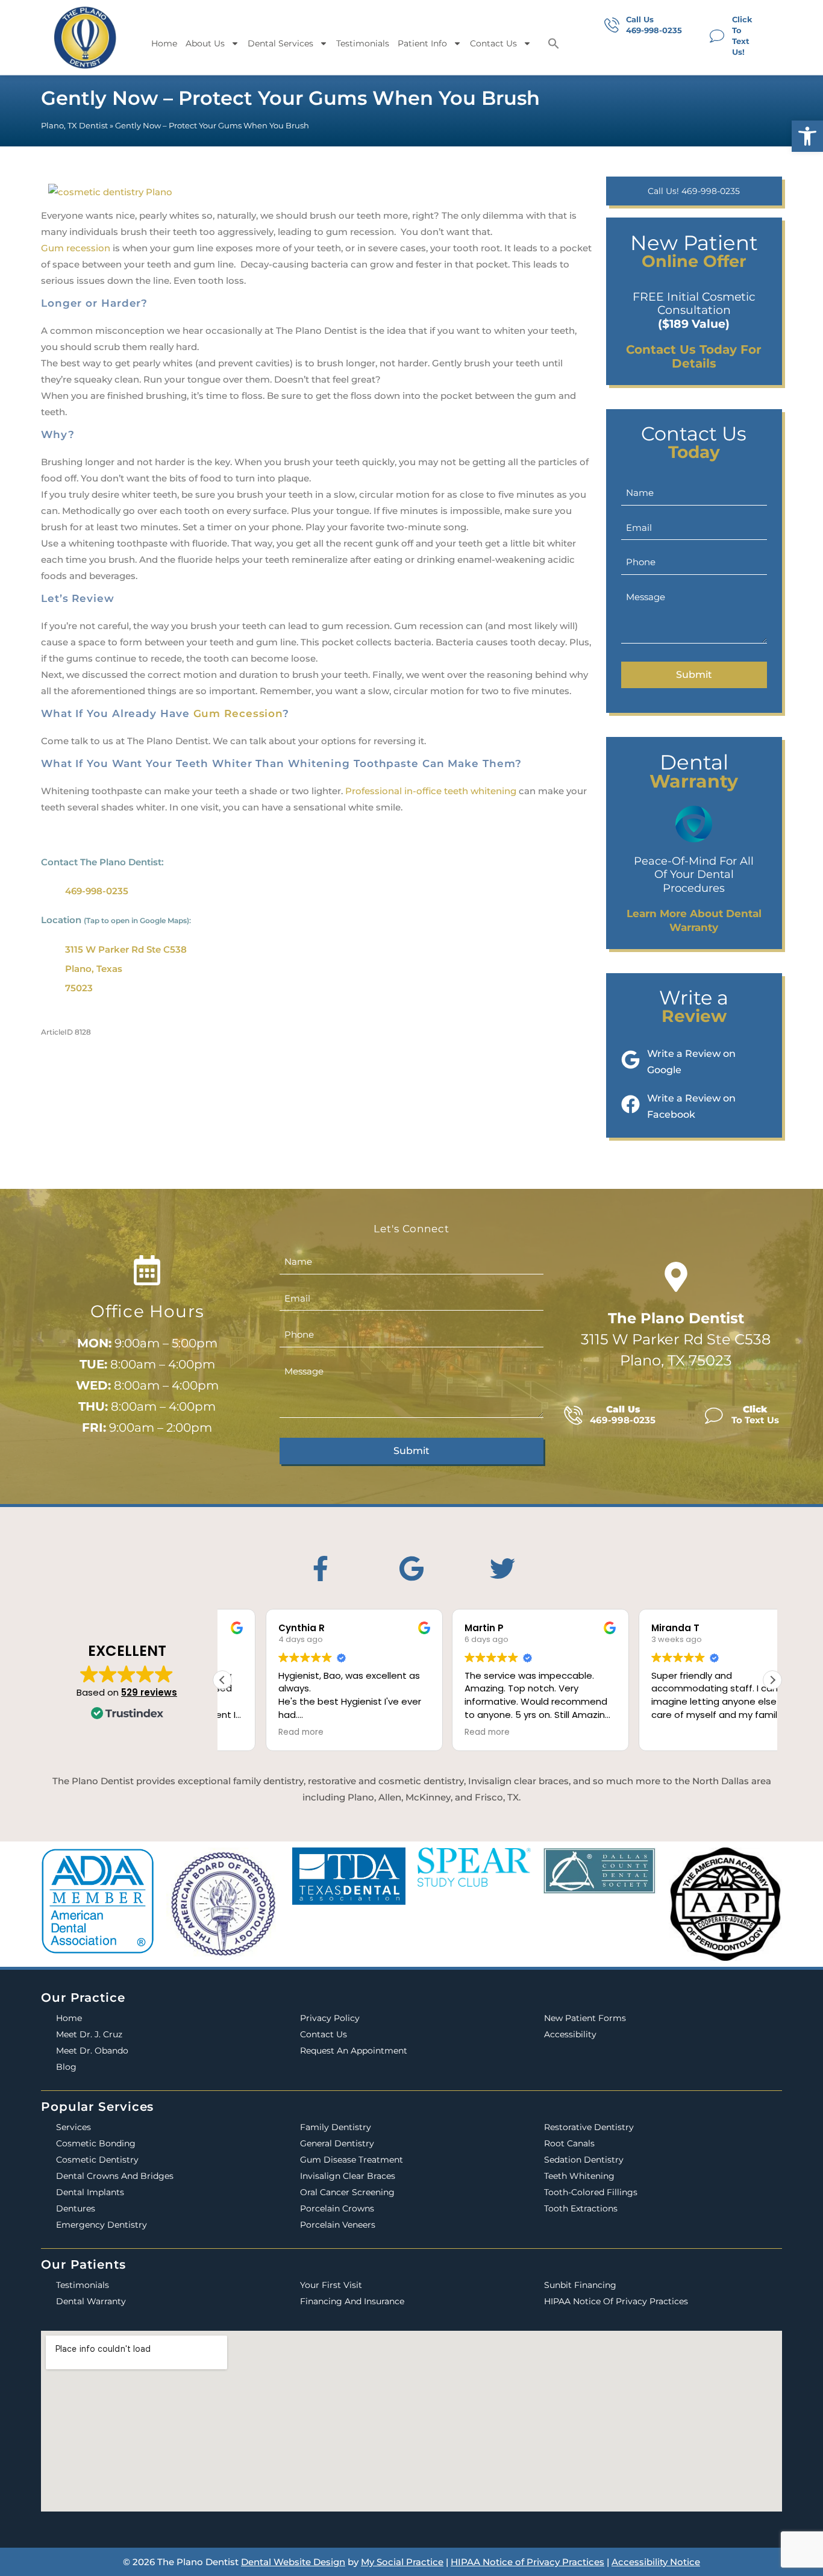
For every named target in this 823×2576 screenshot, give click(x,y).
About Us (205, 43)
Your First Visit (331, 2285)
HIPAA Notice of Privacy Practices (616, 2301)
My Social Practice (402, 2562)
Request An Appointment (354, 2051)
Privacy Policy (330, 2018)
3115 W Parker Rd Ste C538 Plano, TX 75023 (676, 1339)
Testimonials (363, 43)
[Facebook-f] (321, 1568)
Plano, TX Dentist (74, 126)
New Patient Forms (585, 2018)
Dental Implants (90, 2192)
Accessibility (570, 2034)
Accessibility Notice (656, 2562)
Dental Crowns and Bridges (115, 2176)
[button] (807, 136)
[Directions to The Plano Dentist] (676, 1277)
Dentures (76, 2208)
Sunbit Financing (580, 2285)
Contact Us (493, 43)
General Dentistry (337, 2143)
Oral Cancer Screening (347, 2192)
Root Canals (569, 2143)
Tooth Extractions (581, 2208)
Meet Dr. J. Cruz (89, 2034)
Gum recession (76, 248)
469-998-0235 (97, 891)
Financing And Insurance (352, 2301)
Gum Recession (238, 713)
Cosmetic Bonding (96, 2143)
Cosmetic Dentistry (97, 2160)
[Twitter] (502, 1568)
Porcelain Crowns (337, 2208)
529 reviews (149, 1692)
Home (164, 43)
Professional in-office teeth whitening (430, 791)
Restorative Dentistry (589, 2127)
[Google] (411, 1568)
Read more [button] (258, 1732)
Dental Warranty (91, 2301)
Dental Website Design (293, 2562)
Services (74, 2127)
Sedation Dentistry (584, 2160)
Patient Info (422, 43)
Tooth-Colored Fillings (591, 2192)
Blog (66, 2067)
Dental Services (280, 43)
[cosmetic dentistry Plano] (110, 188)
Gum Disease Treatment (352, 2160)
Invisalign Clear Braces (348, 2176)
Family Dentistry (336, 2127)
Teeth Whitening (579, 2176)
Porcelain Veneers (338, 2225)
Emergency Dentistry (102, 2225)
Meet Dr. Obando (92, 2051)
